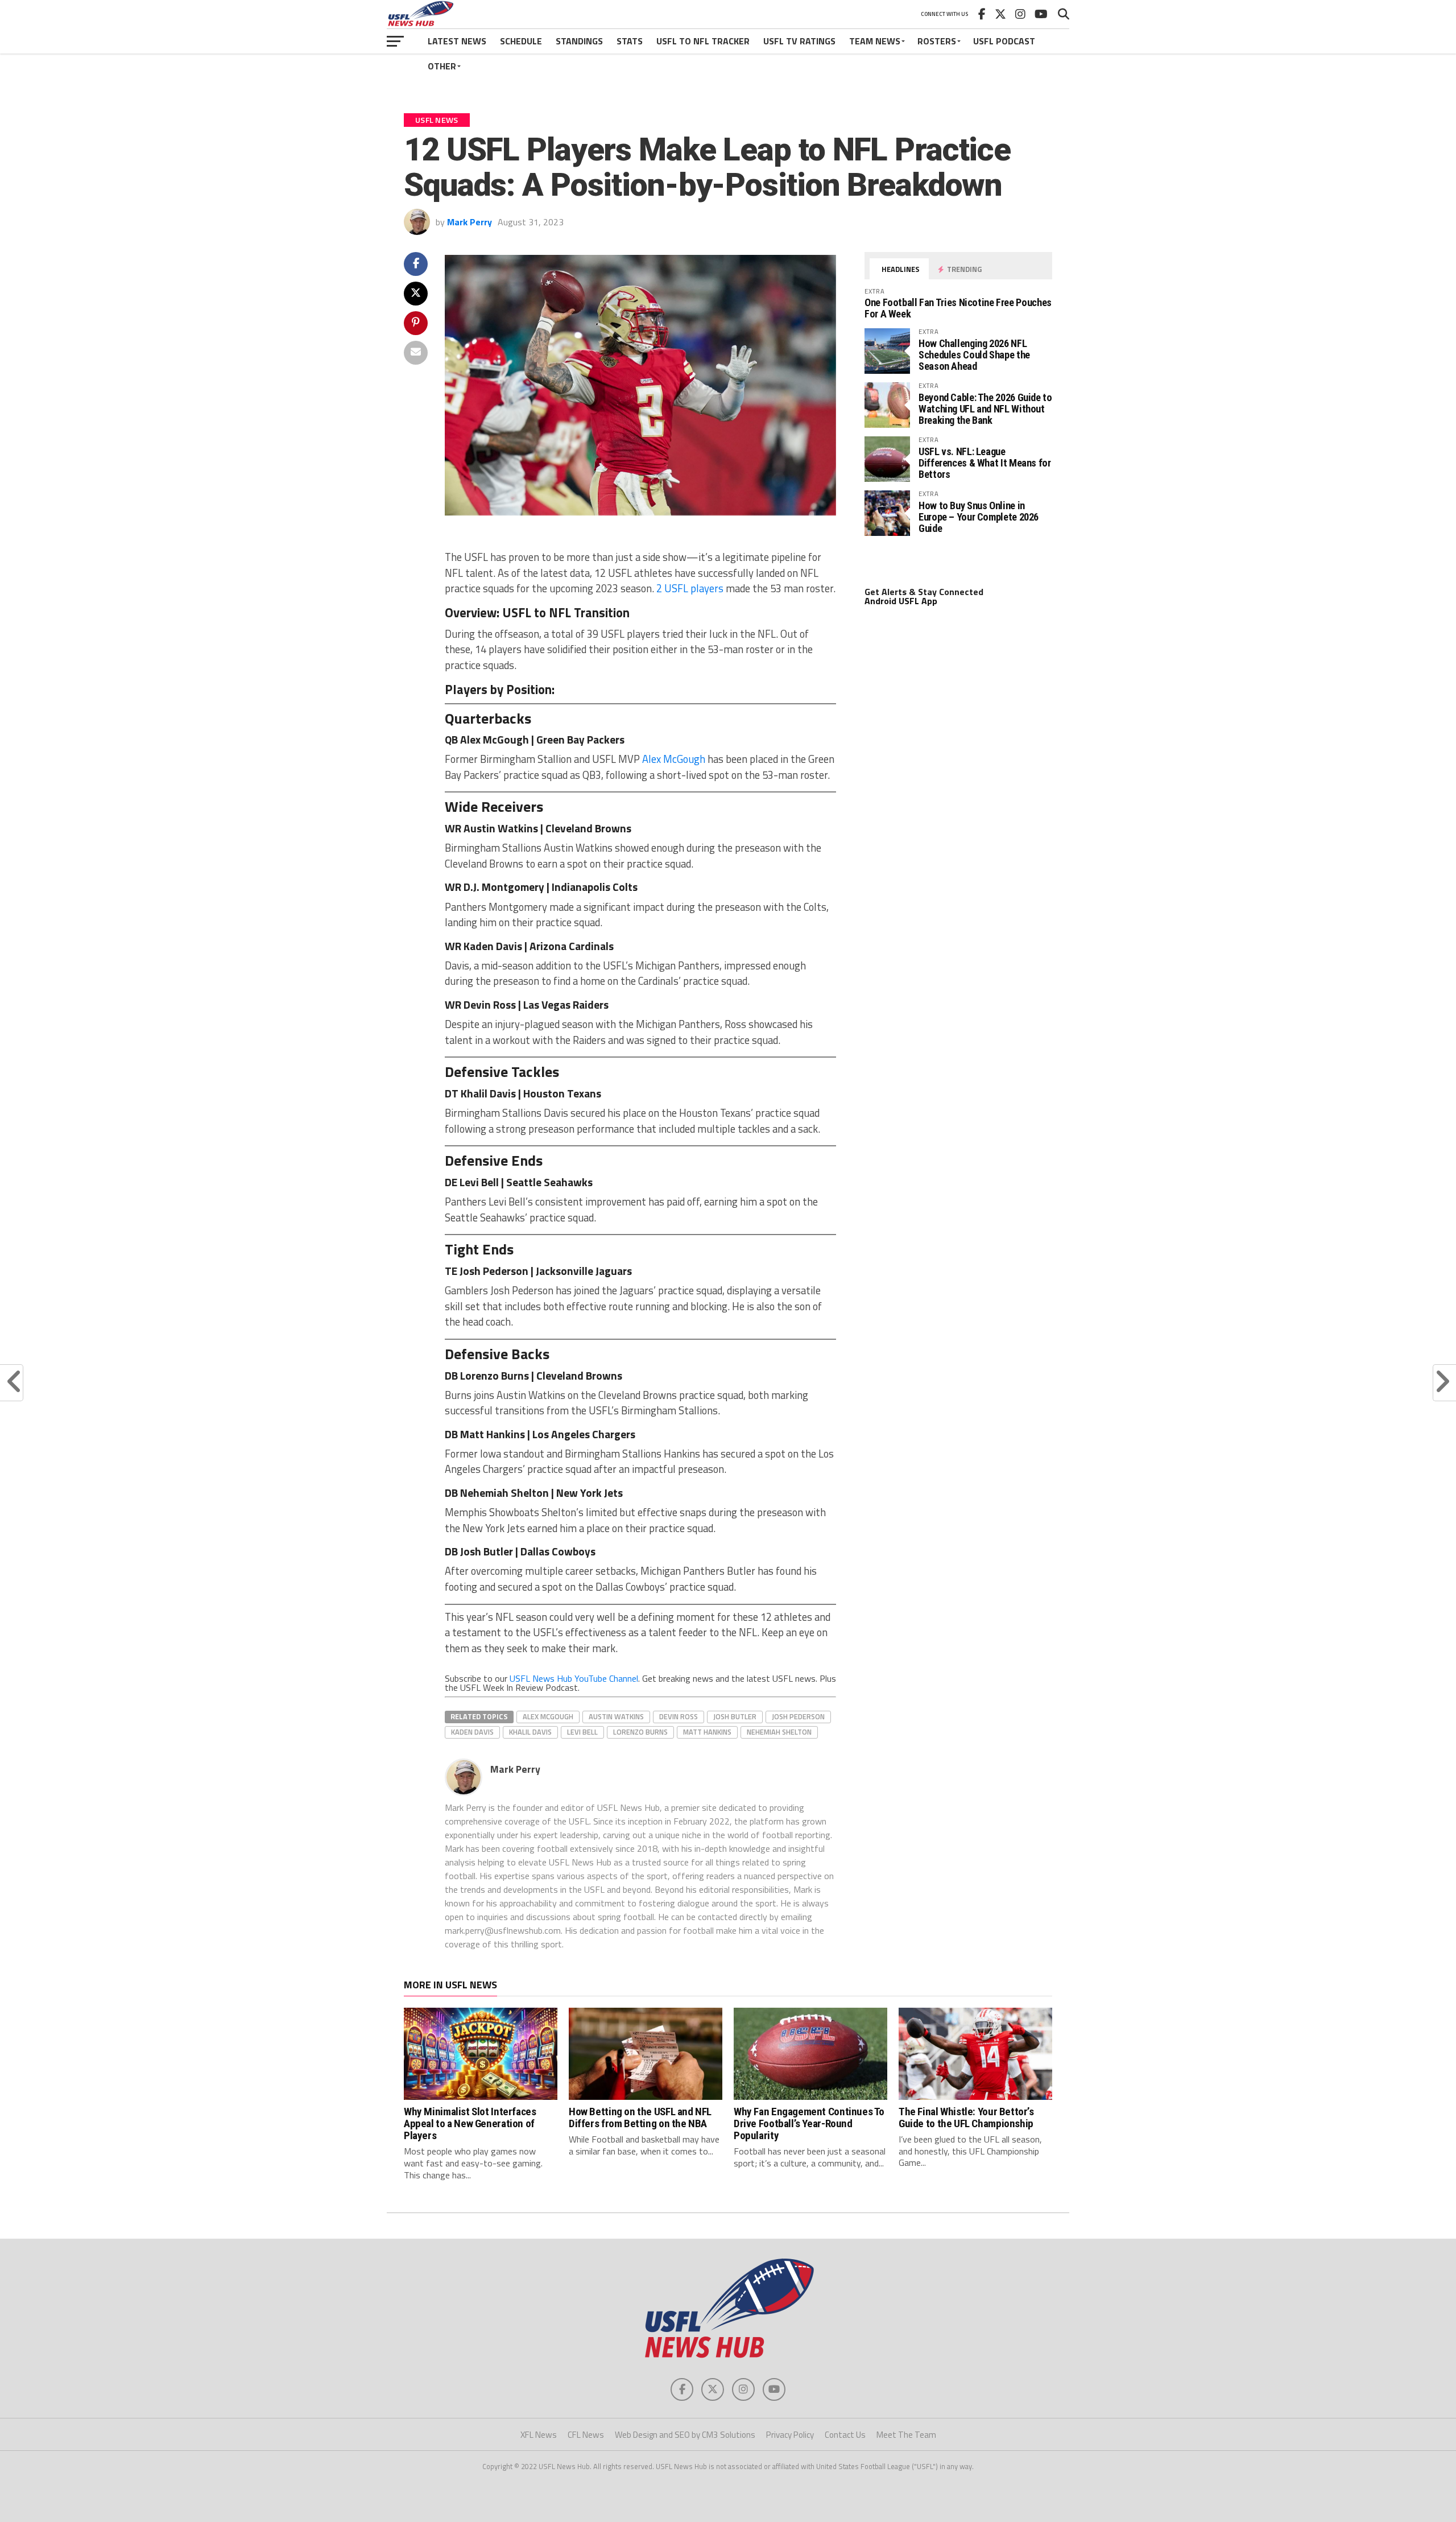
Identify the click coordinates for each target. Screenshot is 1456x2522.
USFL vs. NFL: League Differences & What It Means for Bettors (985, 463)
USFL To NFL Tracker (703, 41)
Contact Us (845, 2435)
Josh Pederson (798, 1716)
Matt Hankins (707, 1732)
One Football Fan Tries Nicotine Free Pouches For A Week (958, 308)
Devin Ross (679, 1716)
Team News (875, 41)
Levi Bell (582, 1732)
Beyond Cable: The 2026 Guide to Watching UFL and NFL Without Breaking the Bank (985, 409)
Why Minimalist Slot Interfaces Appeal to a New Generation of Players (470, 2123)
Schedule (521, 41)
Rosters (937, 41)
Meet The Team (906, 2435)
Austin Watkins (616, 1716)
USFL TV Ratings (799, 41)
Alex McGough (674, 759)
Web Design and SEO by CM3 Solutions (685, 2435)
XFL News (539, 2435)
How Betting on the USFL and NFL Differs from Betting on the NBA (640, 2118)
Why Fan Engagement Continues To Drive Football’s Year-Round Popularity (809, 2123)
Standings (579, 41)
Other (442, 66)
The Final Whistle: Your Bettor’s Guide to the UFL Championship (966, 2118)
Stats (630, 41)
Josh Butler (735, 1716)
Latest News (457, 41)
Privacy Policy (790, 2435)
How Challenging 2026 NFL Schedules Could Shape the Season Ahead (974, 355)
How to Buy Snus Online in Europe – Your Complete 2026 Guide (979, 517)
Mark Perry (470, 222)
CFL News (586, 2435)
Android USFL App (901, 601)
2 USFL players (690, 588)
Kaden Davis (472, 1732)
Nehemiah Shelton (779, 1732)
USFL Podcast (1004, 41)
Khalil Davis (530, 1732)
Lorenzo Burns (640, 1732)
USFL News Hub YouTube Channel (574, 1678)
